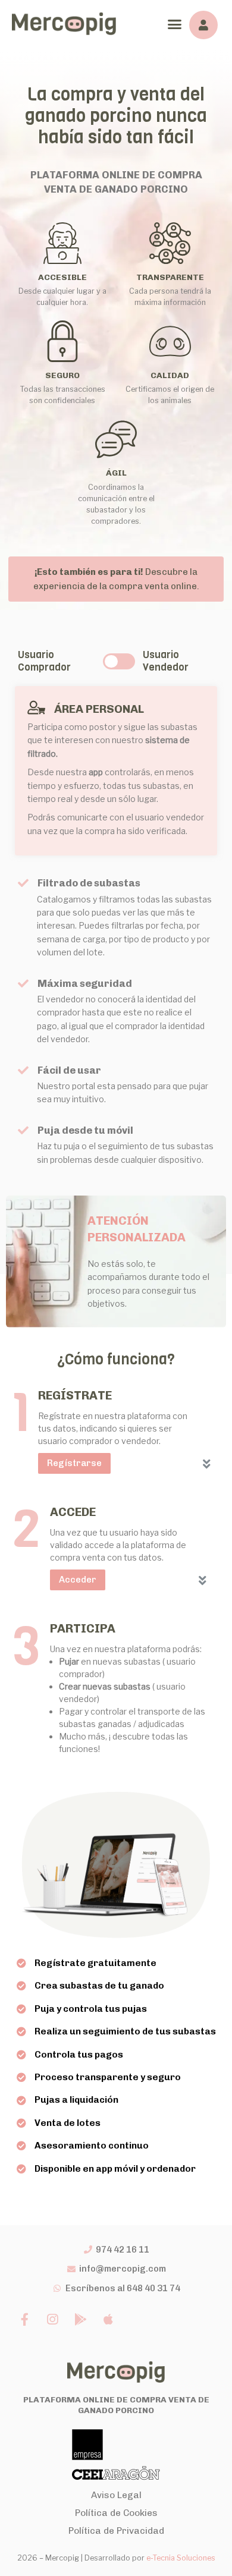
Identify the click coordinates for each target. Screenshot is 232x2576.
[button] (175, 24)
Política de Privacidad (116, 2531)
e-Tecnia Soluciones (181, 2558)
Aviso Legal (116, 2495)
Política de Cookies (116, 2513)
